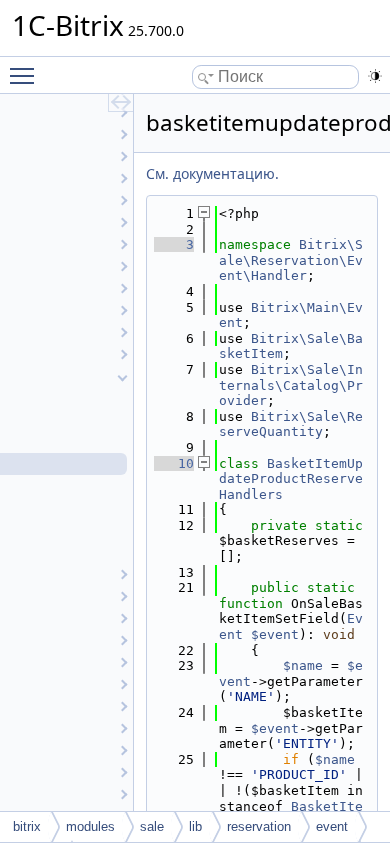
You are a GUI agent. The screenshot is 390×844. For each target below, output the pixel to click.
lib (195, 826)
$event (275, 634)
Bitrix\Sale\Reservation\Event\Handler (291, 260)
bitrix (27, 826)
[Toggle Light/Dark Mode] (375, 76)
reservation (259, 826)
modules (90, 826)
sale (152, 826)
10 (174, 463)
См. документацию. (212, 173)
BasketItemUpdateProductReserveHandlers (291, 479)
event (332, 826)
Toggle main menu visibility (26, 75)
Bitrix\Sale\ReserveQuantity (291, 424)
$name (303, 665)
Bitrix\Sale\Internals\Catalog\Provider (291, 385)
